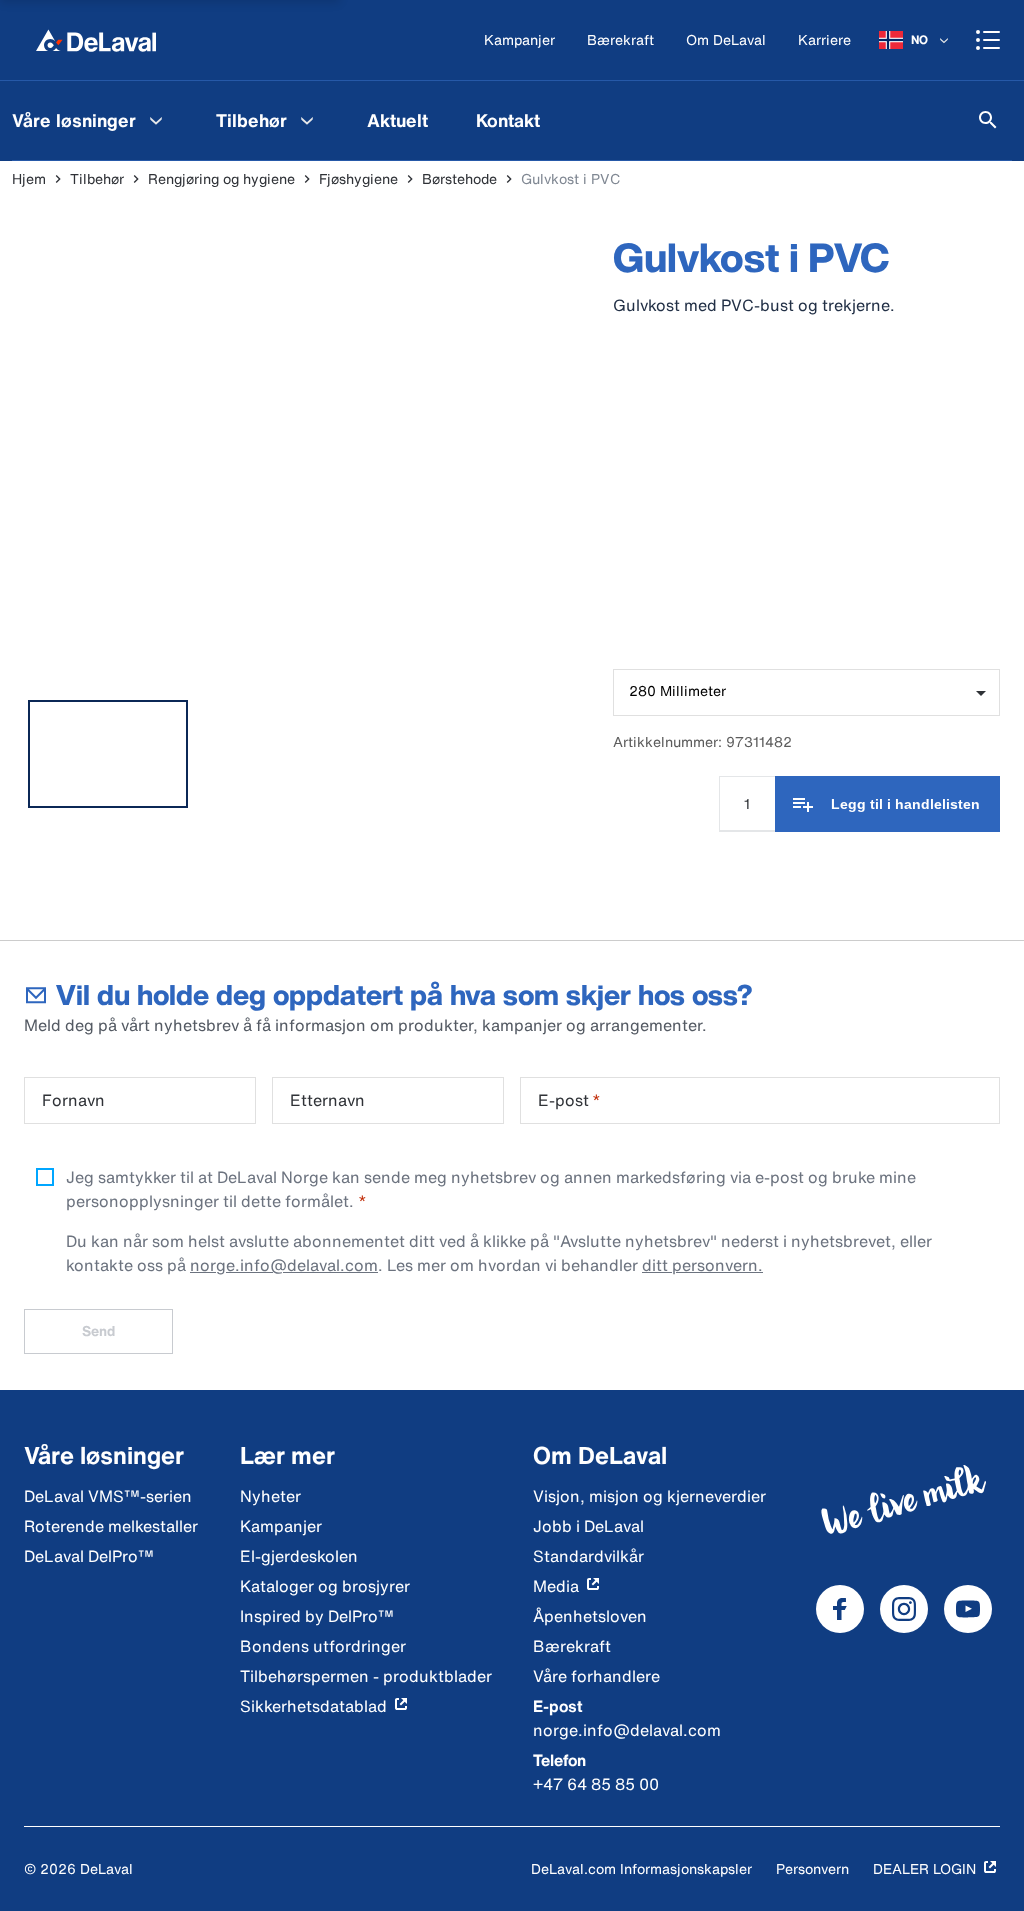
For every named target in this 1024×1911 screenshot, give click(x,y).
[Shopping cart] (988, 40)
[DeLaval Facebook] (840, 1609)
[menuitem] (267, 120)
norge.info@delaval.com (284, 1265)
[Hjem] (96, 40)
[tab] (108, 754)
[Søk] (988, 120)
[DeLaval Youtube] (968, 1609)
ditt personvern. (702, 1265)
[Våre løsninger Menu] (156, 120)
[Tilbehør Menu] (307, 120)
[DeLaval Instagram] (904, 1609)
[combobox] (806, 692)
